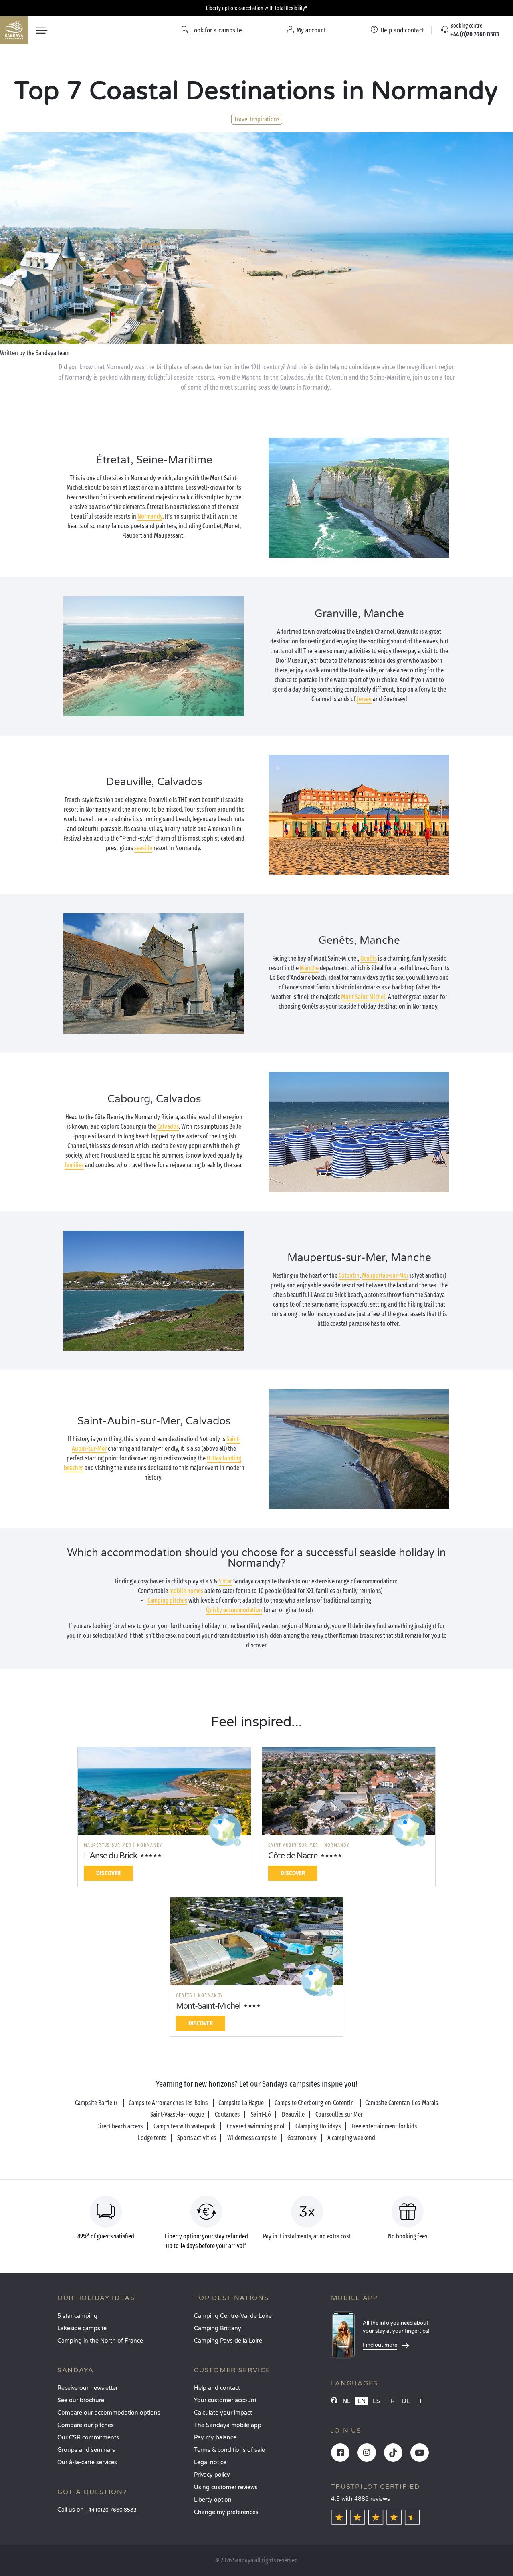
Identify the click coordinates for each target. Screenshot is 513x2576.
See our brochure (81, 2400)
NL (346, 2401)
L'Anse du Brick (110, 1856)
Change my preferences (226, 2512)
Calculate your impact (223, 2413)
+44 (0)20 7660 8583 (111, 2510)
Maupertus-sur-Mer (385, 1276)
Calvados (168, 1127)
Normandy (150, 516)
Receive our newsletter (88, 2388)
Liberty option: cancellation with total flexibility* (256, 8)
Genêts (369, 958)
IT (420, 2401)
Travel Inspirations (257, 119)
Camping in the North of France (100, 2341)
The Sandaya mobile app (228, 2425)
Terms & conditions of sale (229, 2450)
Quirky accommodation (234, 1610)
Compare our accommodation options (109, 2413)
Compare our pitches (86, 2425)
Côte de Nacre (293, 1856)
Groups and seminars (86, 2450)
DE (406, 2401)
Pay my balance (215, 2438)
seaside (143, 848)
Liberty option (213, 2500)
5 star (225, 1581)
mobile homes (186, 1591)
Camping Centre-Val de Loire (233, 2316)
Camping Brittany (218, 2328)
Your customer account (225, 2400)
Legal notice (210, 2462)
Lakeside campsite (82, 2328)
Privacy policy (212, 2475)
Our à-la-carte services (87, 2462)
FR (391, 2401)
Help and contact (217, 2388)
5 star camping (77, 2316)
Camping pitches (167, 1600)
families (74, 1165)
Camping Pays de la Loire (228, 2341)
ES (376, 2401)
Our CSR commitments (88, 2438)
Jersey (364, 699)
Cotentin (349, 1276)
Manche (309, 968)
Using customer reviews (226, 2487)
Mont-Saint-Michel (363, 997)
